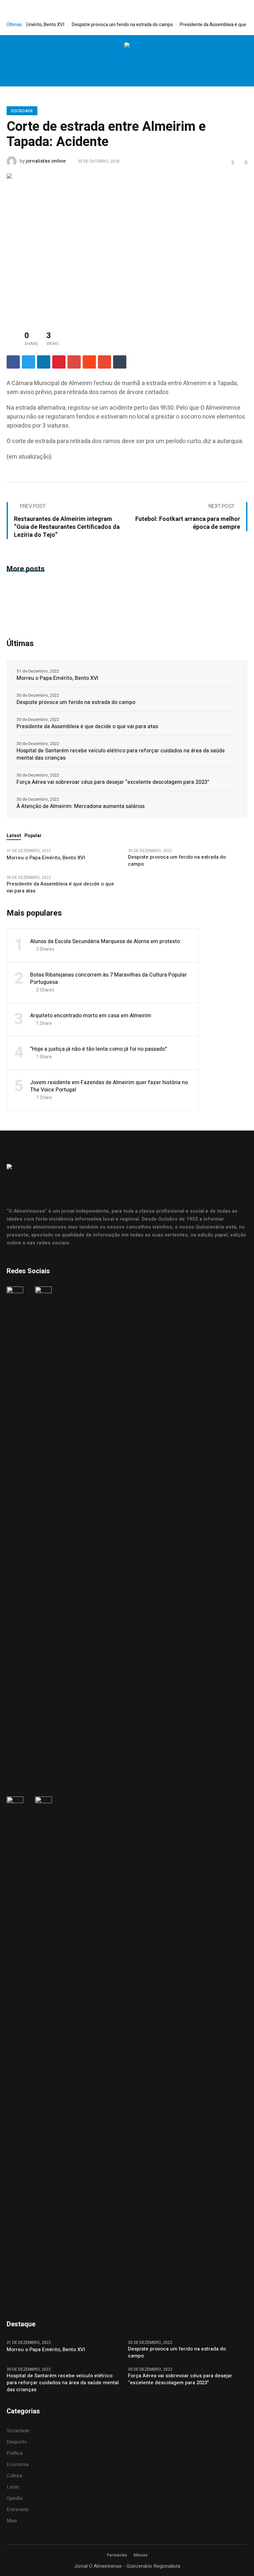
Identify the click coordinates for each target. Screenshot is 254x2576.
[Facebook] (106, 61)
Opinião (15, 2498)
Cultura (14, 2476)
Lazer (13, 2487)
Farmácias (117, 2555)
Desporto (17, 2442)
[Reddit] (89, 362)
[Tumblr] (120, 362)
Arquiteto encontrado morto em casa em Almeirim (91, 1016)
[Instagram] (119, 61)
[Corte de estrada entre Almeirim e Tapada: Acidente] (127, 245)
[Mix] (105, 362)
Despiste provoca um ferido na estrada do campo (106, 25)
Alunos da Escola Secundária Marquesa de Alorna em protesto (105, 941)
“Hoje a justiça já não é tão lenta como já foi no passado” (99, 1049)
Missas (141, 2555)
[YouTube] (147, 61)
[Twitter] (133, 61)
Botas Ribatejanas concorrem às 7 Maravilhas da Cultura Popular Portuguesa (108, 979)
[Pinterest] (59, 362)
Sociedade (22, 111)
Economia (18, 2464)
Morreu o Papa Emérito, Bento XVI (58, 678)
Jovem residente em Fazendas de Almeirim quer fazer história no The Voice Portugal (109, 1086)
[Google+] (74, 362)
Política (15, 2453)
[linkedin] (44, 362)
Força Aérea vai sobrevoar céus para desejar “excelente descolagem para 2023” (113, 782)
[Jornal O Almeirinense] (127, 46)
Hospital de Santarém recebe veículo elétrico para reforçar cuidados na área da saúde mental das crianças (121, 754)
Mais (12, 2521)
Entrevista (18, 2509)
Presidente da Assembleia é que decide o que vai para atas (87, 727)
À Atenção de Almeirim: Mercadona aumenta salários (81, 806)
